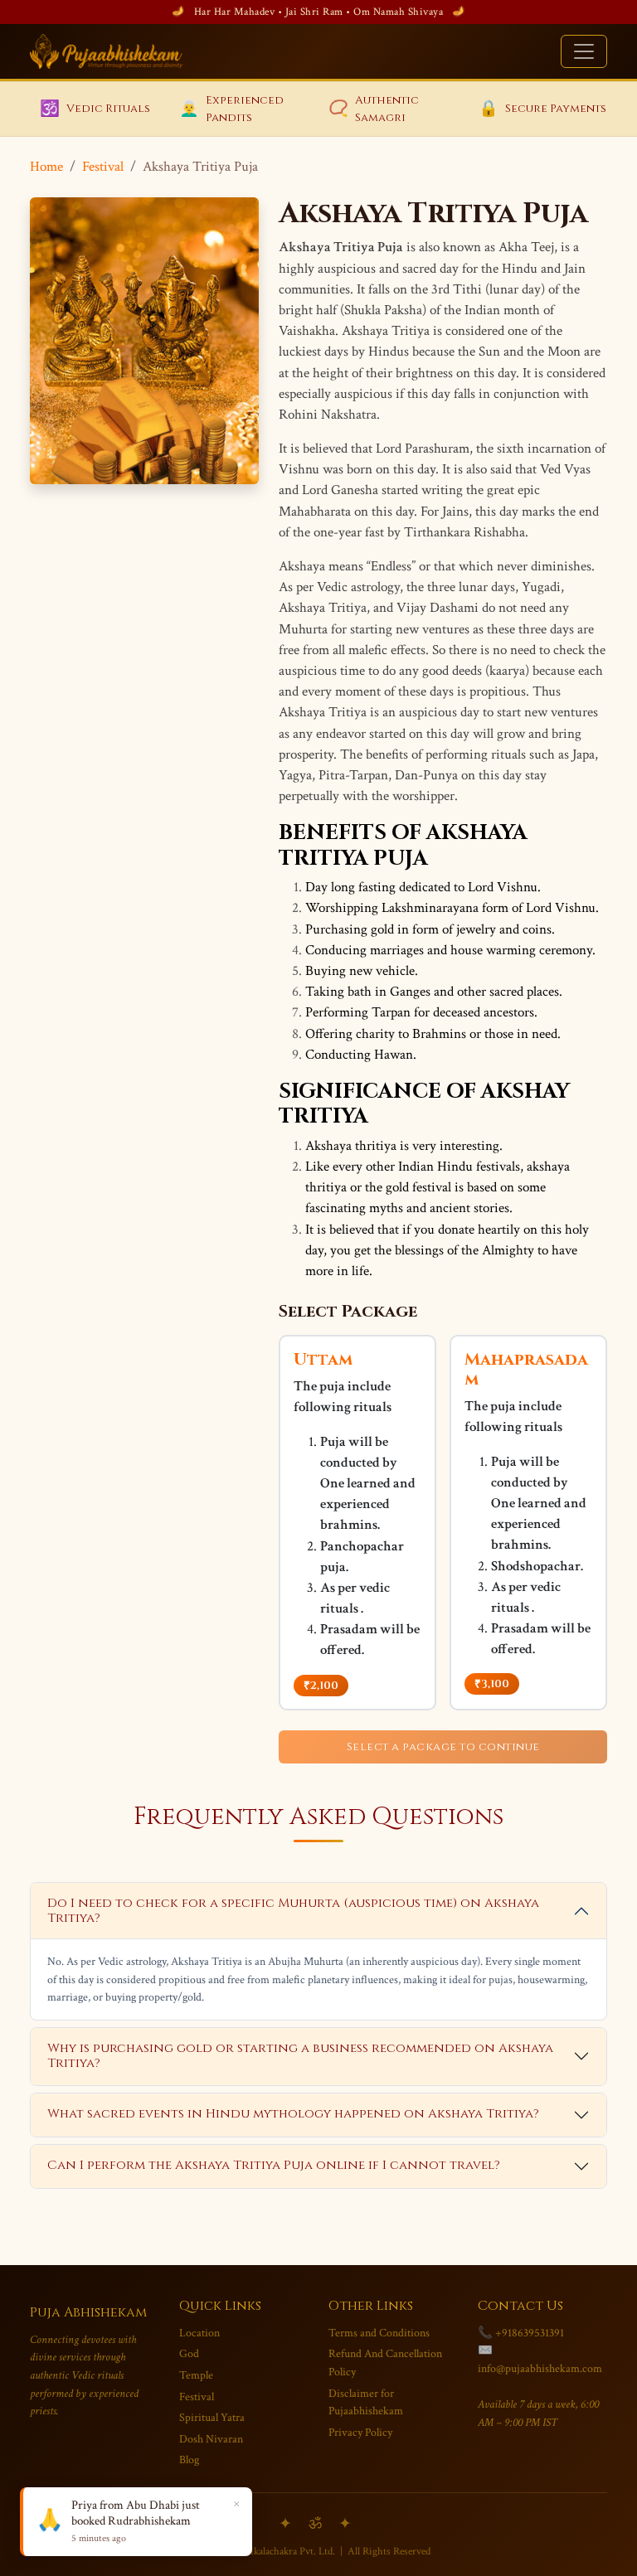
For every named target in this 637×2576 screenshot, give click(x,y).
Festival (103, 167)
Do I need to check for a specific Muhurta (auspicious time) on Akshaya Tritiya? (293, 1911)
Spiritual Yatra (212, 2417)
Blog (189, 2460)
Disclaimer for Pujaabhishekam (366, 2402)
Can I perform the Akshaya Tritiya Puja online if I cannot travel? (274, 2165)
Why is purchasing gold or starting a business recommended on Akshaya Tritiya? (300, 2056)
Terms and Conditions (379, 2333)
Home (46, 167)
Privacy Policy (360, 2432)
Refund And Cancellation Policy (385, 2363)
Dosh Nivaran (211, 2439)
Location (199, 2333)
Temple (196, 2375)
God (189, 2353)
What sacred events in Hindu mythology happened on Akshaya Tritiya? (293, 2114)
